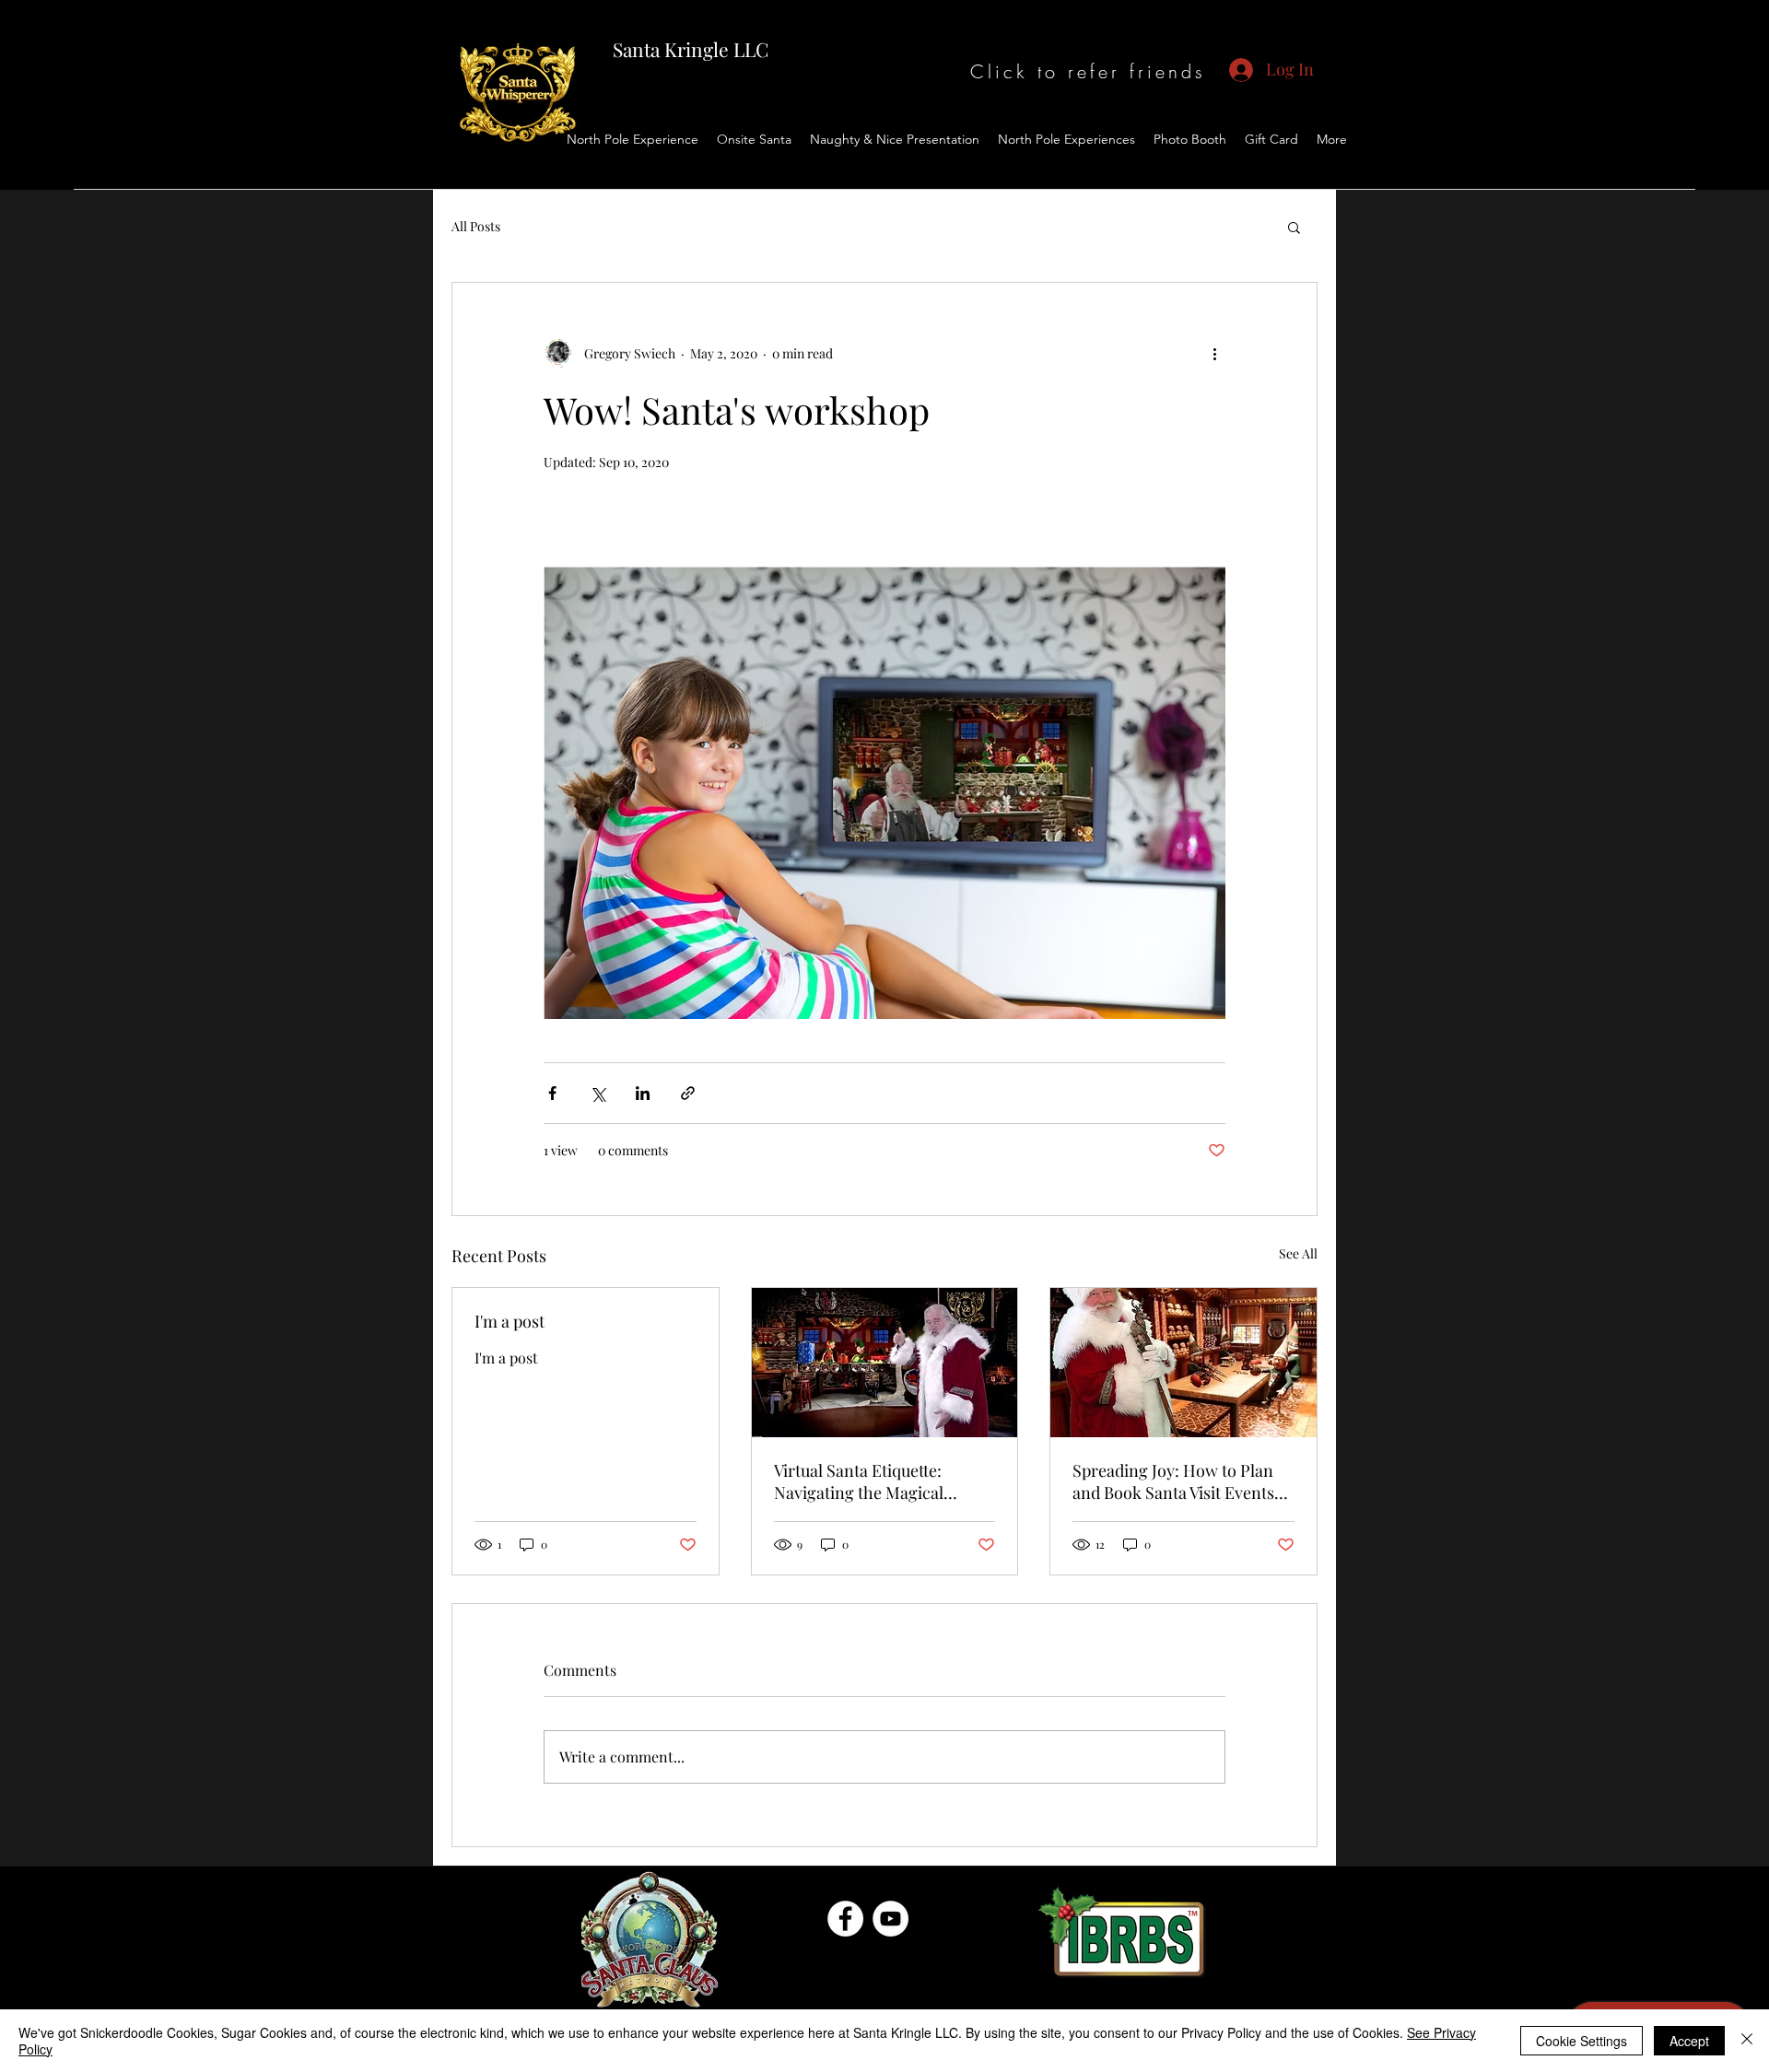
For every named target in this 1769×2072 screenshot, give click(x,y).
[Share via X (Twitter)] (597, 1093)
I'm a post (510, 1321)
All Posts (476, 226)
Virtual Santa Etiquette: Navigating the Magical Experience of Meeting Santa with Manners (879, 1481)
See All (1298, 1253)
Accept (1689, 2041)
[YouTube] (890, 1919)
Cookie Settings (1582, 2041)
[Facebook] (845, 1919)
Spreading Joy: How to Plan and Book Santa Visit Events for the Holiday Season (1173, 1481)
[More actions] (1214, 353)
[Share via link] (688, 1093)
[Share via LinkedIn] (643, 1093)
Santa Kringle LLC (691, 49)
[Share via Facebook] (552, 1093)
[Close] (1747, 2041)
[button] (1294, 227)
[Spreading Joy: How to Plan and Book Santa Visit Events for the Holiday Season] (1183, 1363)
